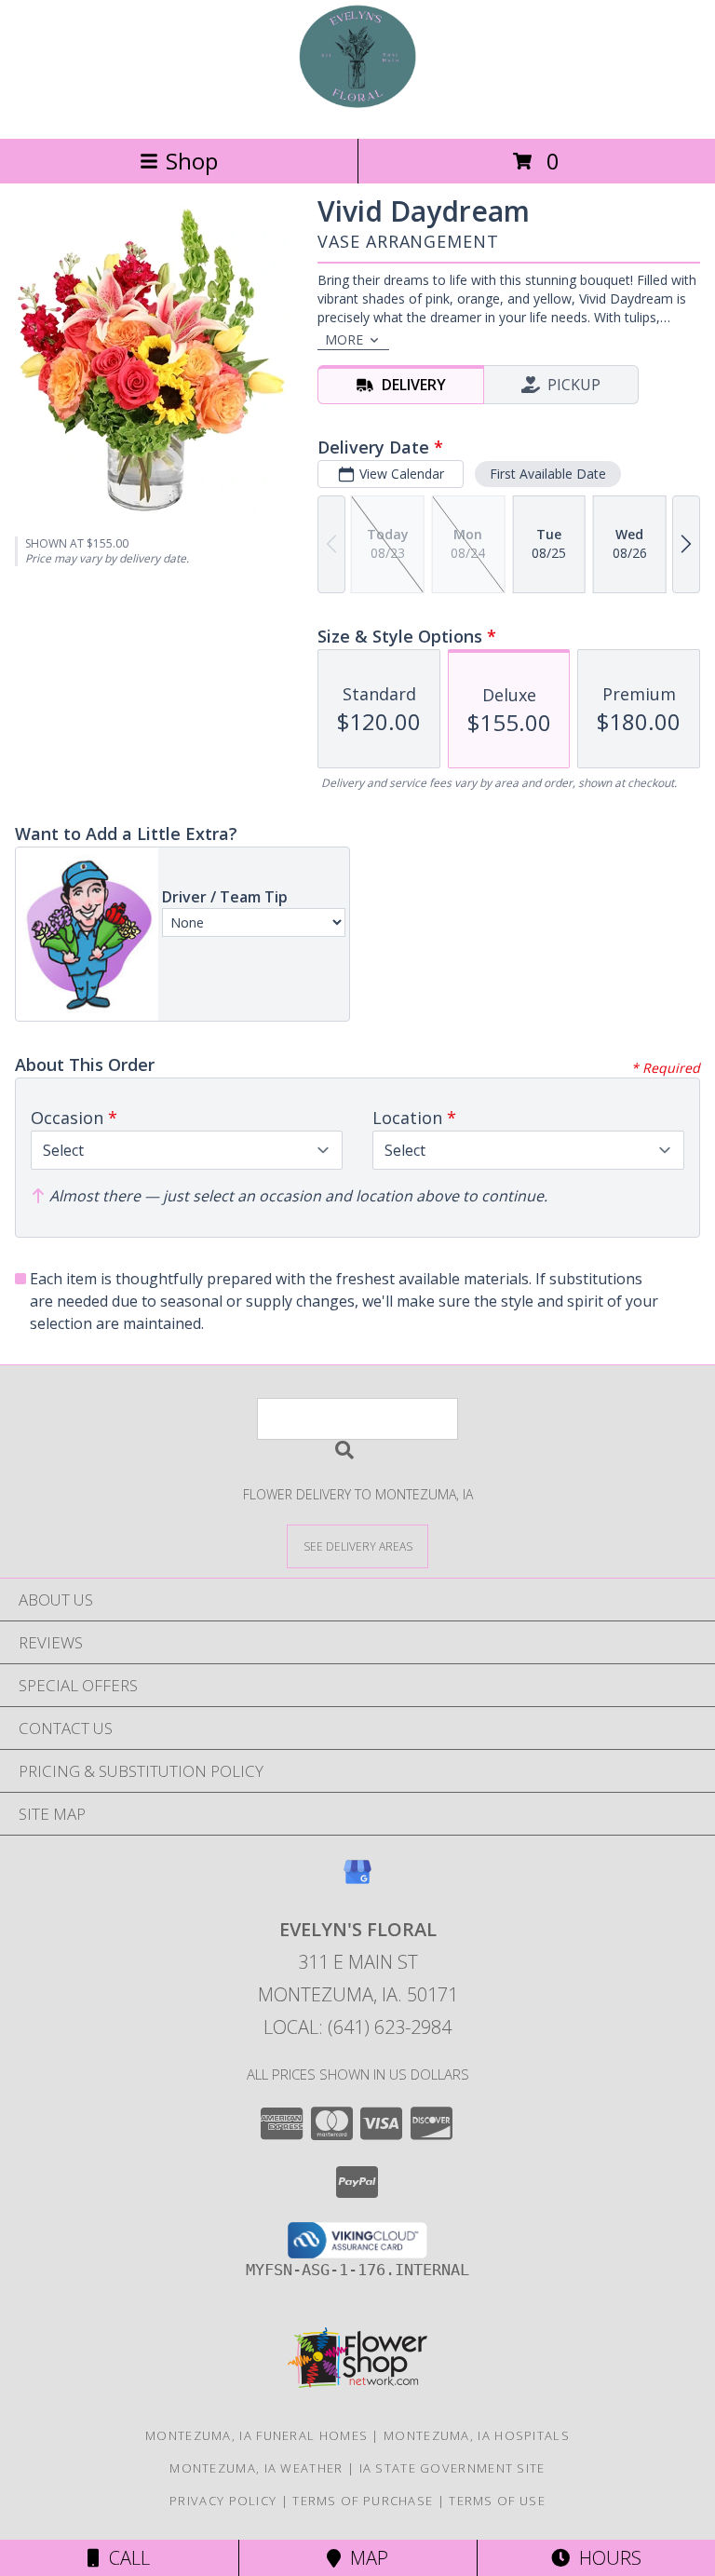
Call (125, 2558)
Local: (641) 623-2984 (357, 2027)
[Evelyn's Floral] (357, 111)
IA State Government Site (452, 2468)
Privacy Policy (223, 2501)
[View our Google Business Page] (357, 1881)
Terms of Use (497, 2501)
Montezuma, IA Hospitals (477, 2435)
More (344, 339)
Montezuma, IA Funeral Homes (256, 2435)
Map (364, 2558)
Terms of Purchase (363, 2501)
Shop (192, 161)
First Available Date (548, 474)
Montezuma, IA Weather (256, 2468)
